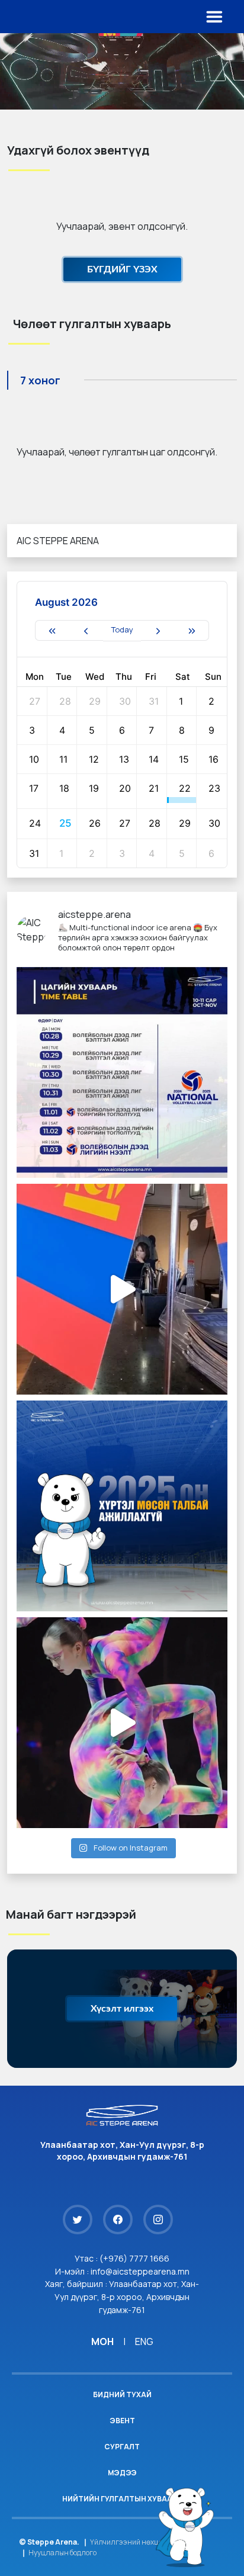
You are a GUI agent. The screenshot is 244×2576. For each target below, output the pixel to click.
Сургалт (122, 2447)
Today (122, 629)
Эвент (122, 2421)
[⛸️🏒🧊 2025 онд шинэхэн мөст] (122, 1506)
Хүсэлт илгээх (122, 2009)
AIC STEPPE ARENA (58, 541)
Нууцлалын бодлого (62, 2553)
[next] (158, 630)
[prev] (86, 630)
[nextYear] (192, 630)
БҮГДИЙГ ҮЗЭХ (122, 269)
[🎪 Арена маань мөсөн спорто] (122, 1723)
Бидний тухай (122, 2394)
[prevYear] (52, 630)
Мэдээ (122, 2473)
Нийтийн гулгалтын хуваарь (122, 2499)
